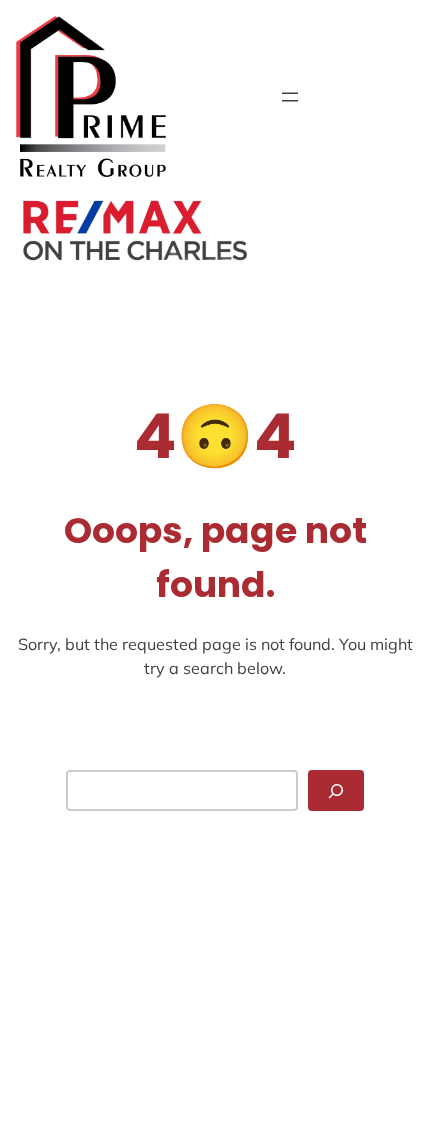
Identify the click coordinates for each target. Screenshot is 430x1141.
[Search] (336, 790)
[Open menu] (290, 97)
